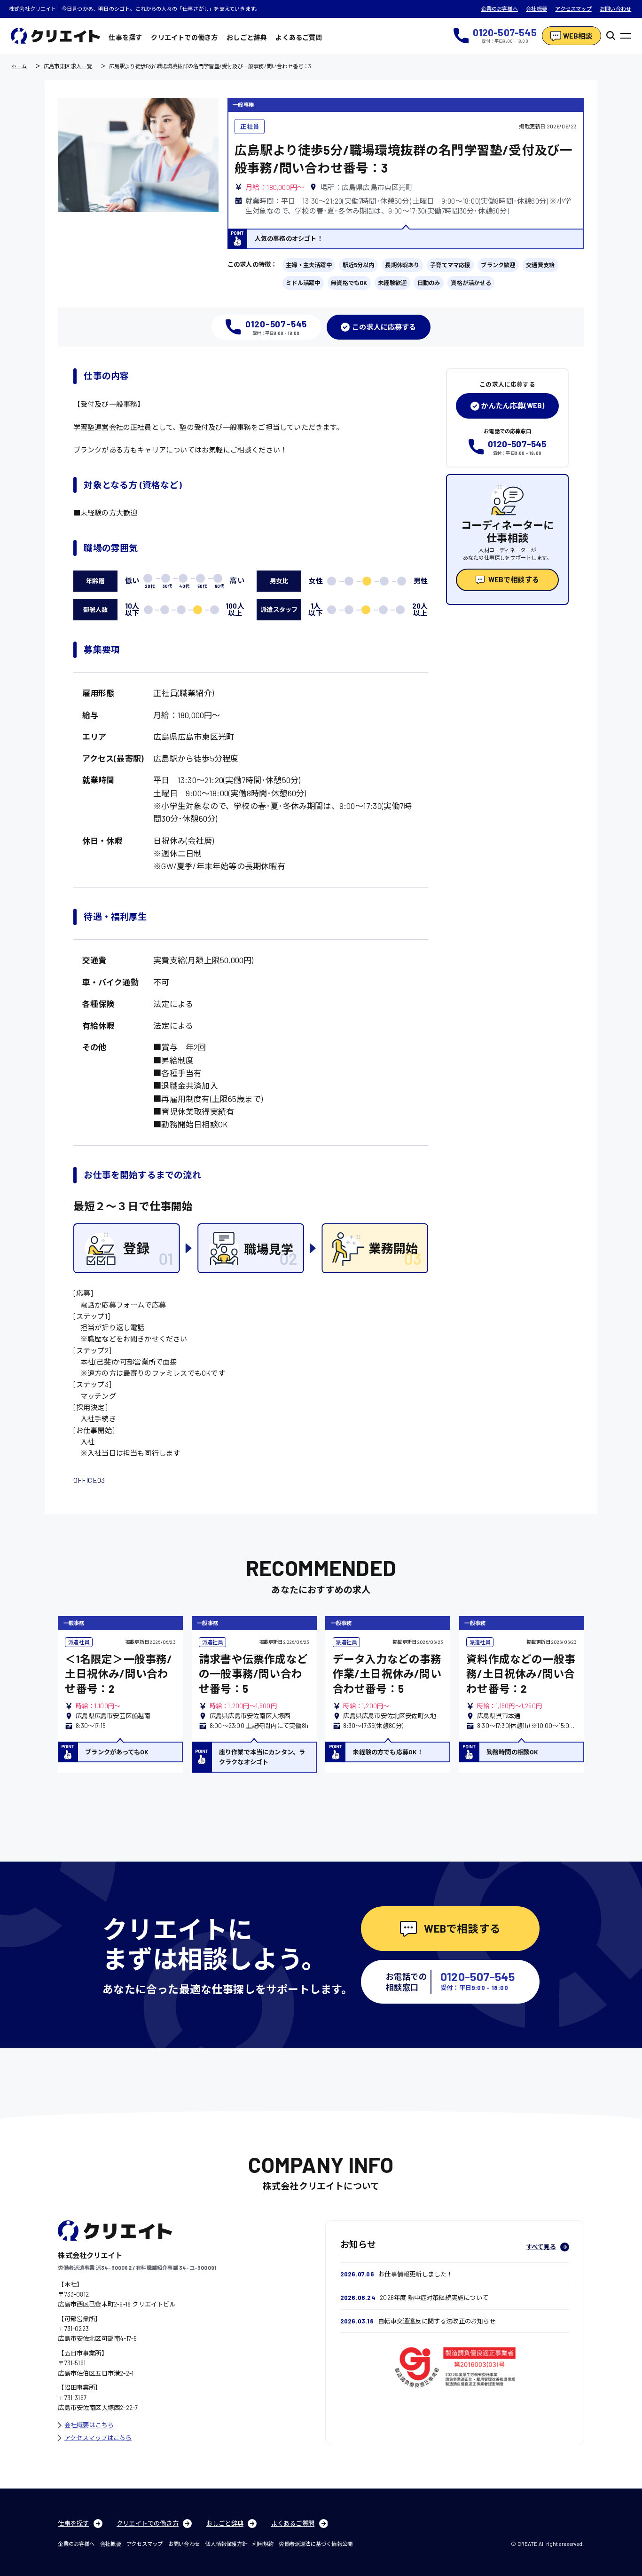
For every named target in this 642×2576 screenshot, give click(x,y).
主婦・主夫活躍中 (309, 265)
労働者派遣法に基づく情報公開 (316, 2544)
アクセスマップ (573, 9)
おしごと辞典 (247, 37)
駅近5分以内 (359, 265)
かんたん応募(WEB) (513, 405)
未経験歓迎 (392, 283)
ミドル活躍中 (303, 283)
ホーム (19, 66)
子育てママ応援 (450, 265)
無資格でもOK (349, 283)
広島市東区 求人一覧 (68, 66)
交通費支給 (540, 265)
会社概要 (536, 9)
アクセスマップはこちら (98, 2438)
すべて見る (541, 2247)
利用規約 (263, 2544)
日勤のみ (429, 283)
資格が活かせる (471, 283)
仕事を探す (125, 37)
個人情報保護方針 (226, 2544)
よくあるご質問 (299, 37)
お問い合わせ (615, 9)
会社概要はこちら (89, 2425)
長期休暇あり (402, 265)
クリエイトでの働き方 (184, 37)
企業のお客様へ (500, 9)
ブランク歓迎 (498, 265)
